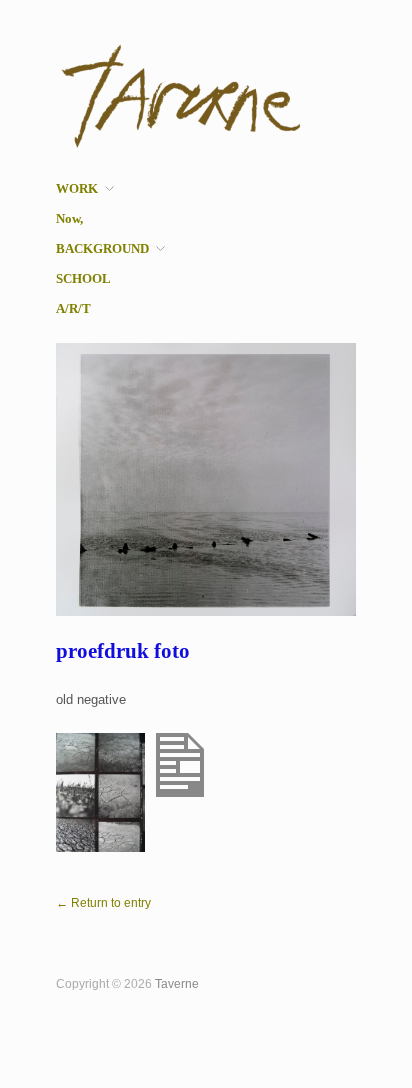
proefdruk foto (123, 651)
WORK (77, 189)
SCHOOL (83, 279)
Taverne (177, 983)
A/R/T (73, 309)
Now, (69, 219)
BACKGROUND (102, 249)
